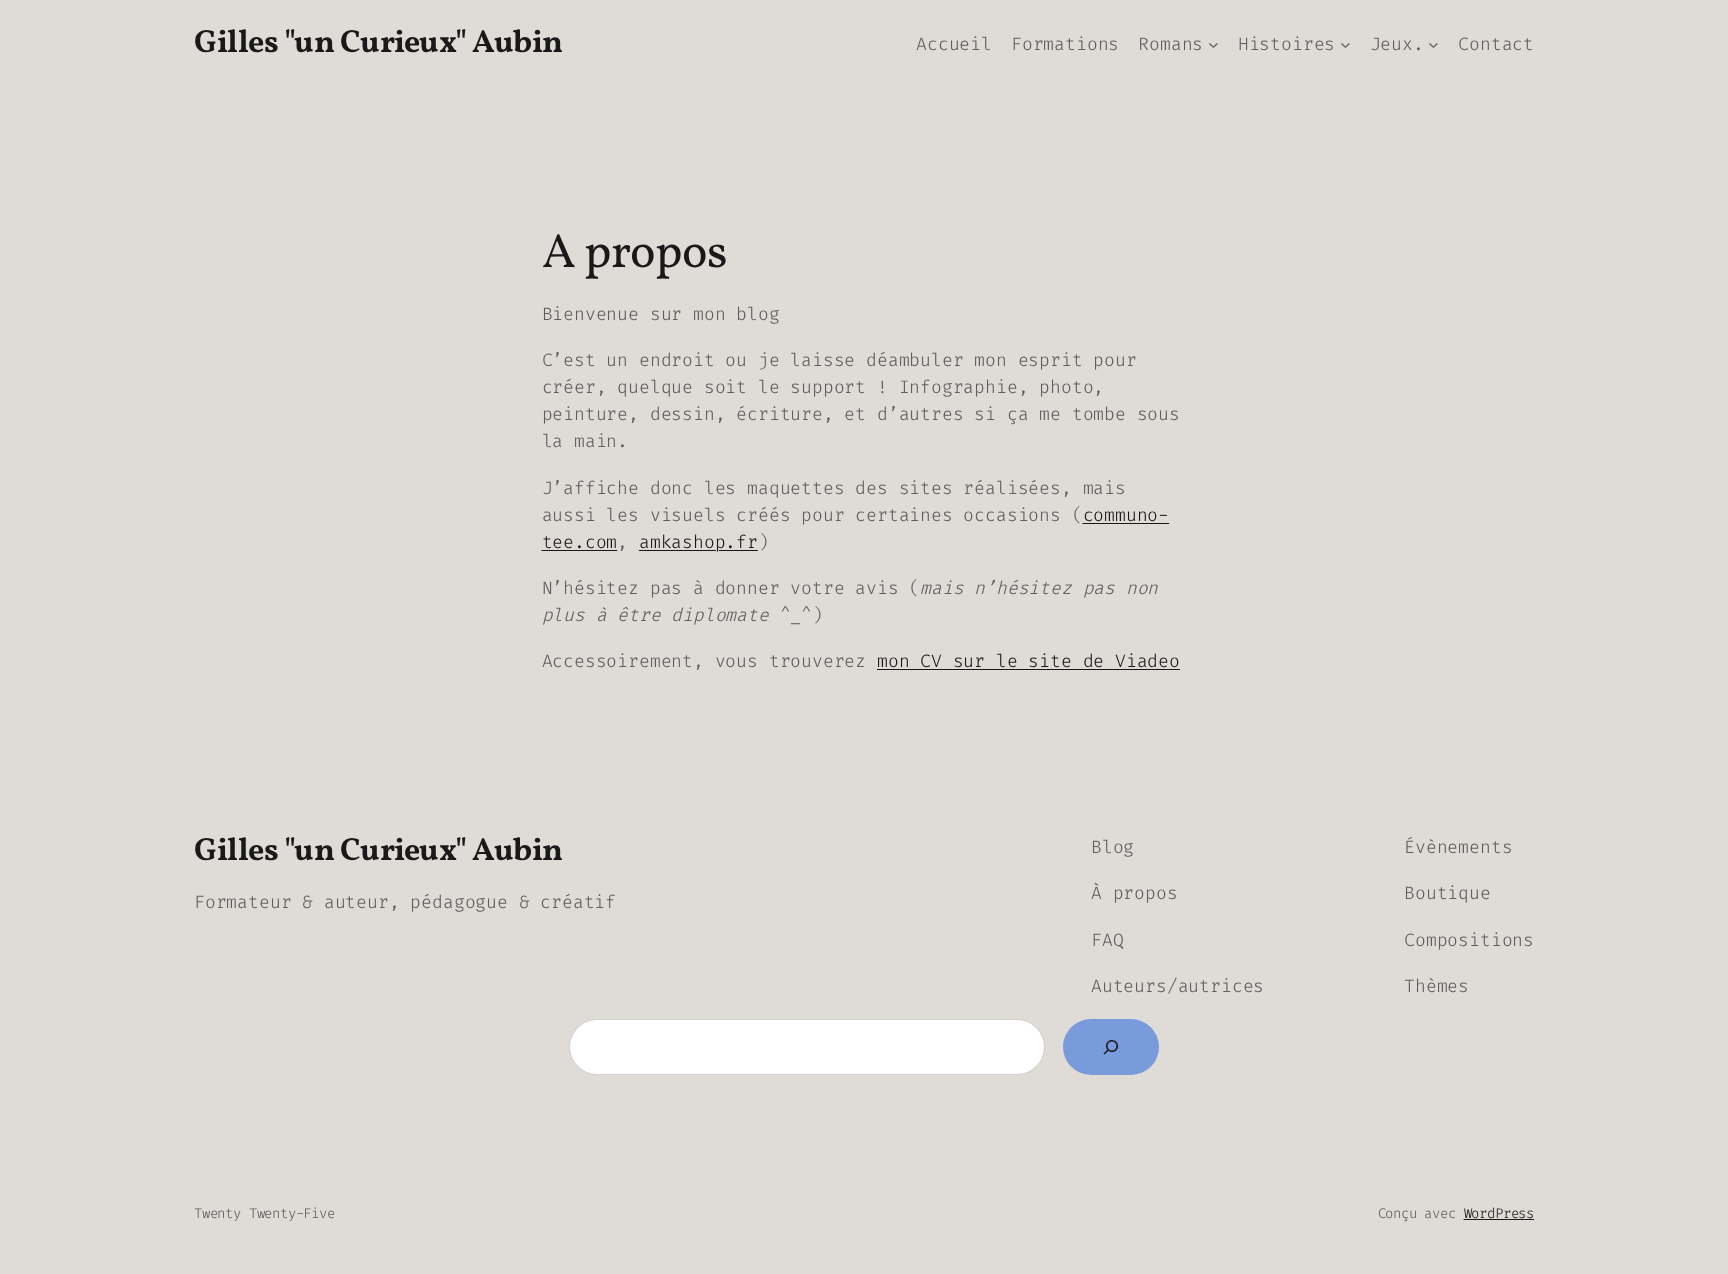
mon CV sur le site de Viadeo (1028, 661)
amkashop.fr (698, 542)
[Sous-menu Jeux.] (1433, 44)
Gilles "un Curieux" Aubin (378, 44)
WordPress (1499, 1213)
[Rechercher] (1111, 1047)
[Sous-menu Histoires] (1345, 44)
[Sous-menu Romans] (1213, 44)
